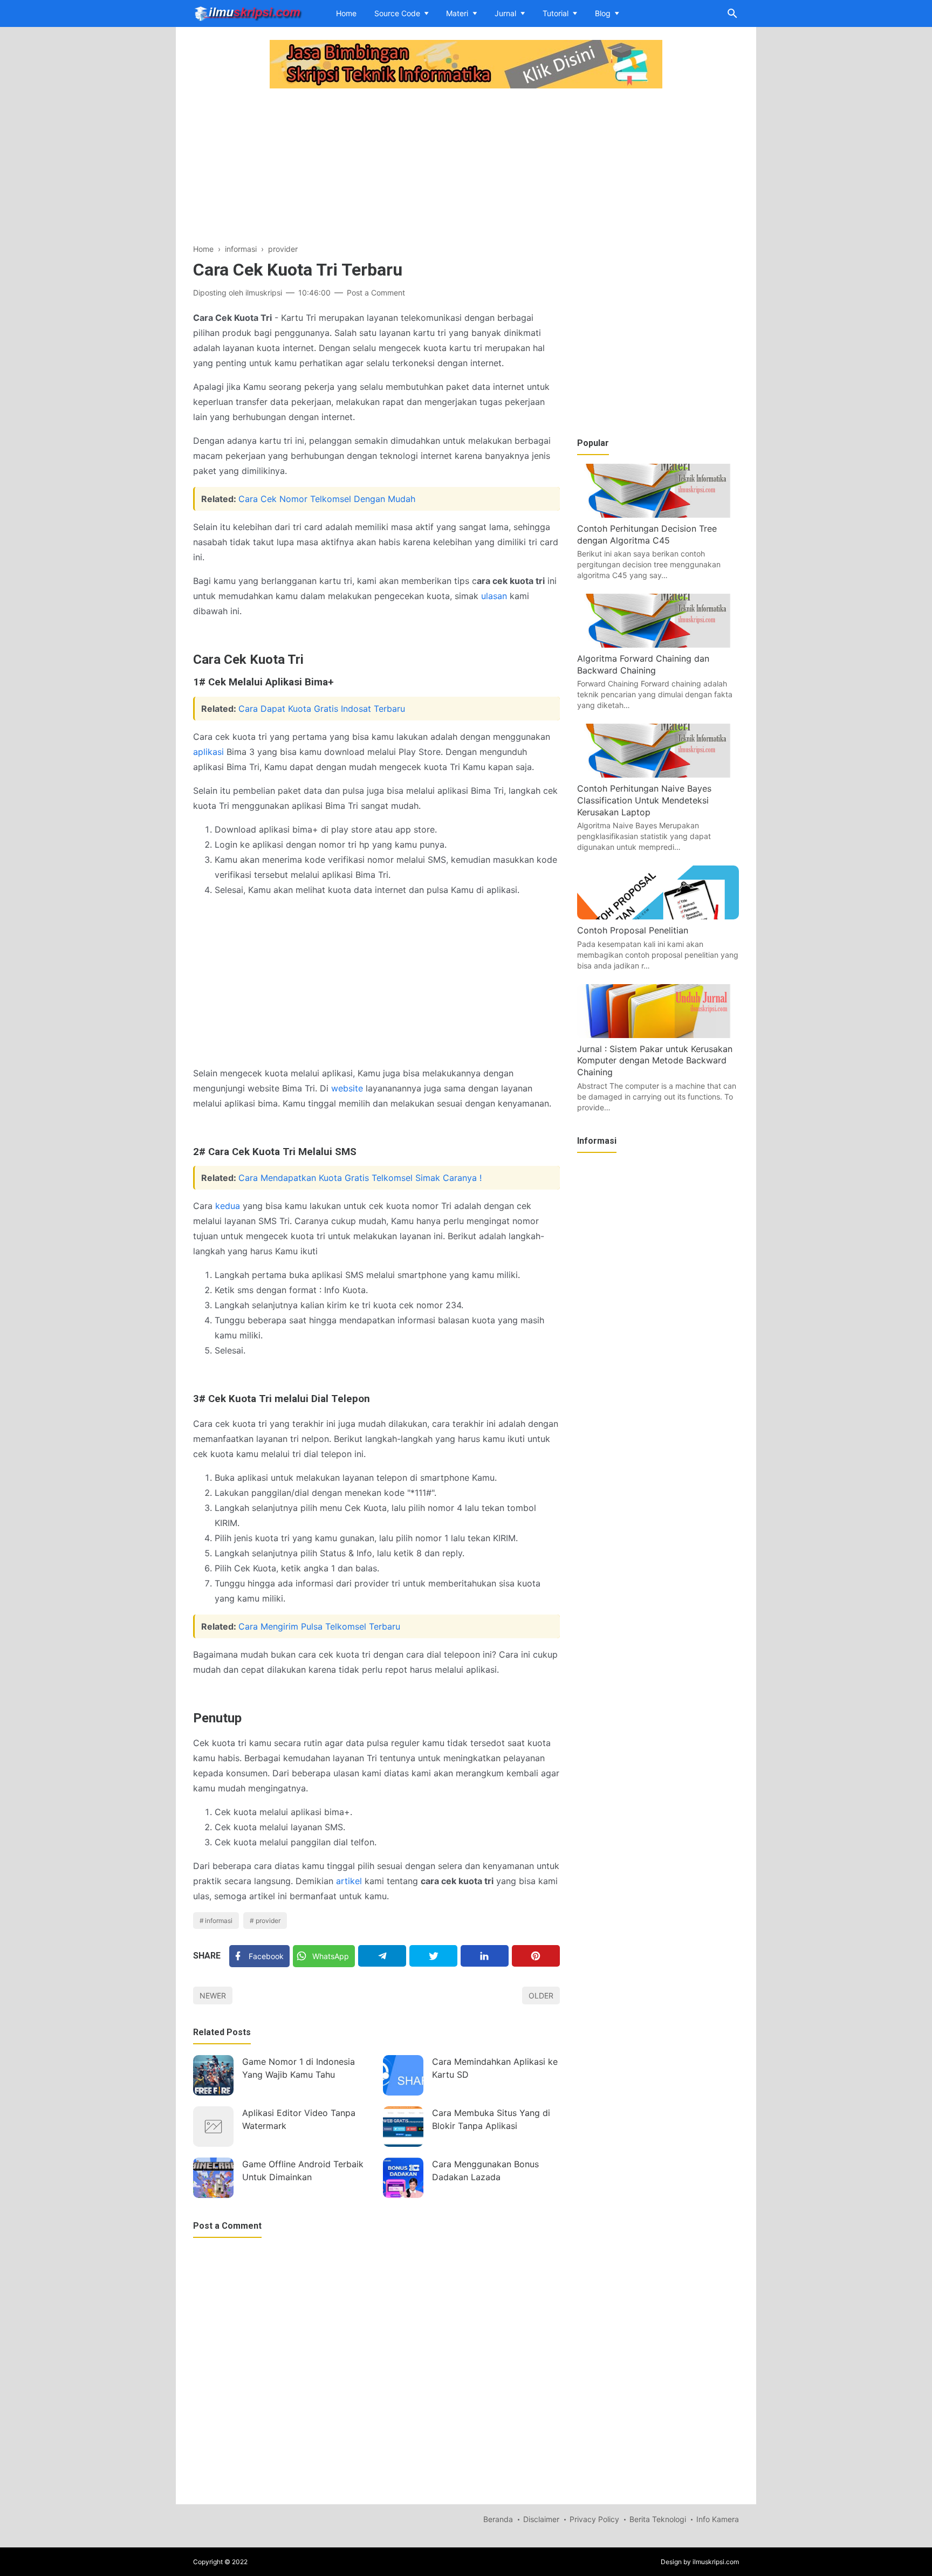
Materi (457, 13)
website (347, 1088)
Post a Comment (376, 293)
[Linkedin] (485, 1956)
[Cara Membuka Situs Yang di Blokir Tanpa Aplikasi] (403, 2127)
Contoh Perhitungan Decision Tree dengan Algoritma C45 (647, 534)
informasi (219, 1921)
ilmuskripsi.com (716, 2562)
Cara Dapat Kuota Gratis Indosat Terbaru (322, 709)
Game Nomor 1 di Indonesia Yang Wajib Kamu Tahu (299, 2068)
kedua (228, 1206)
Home (346, 13)
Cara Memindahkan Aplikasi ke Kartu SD (495, 2068)
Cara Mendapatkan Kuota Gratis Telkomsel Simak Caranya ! (360, 1178)
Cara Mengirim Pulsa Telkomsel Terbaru (319, 1626)
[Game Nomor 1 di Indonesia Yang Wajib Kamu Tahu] (213, 2075)
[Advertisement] (376, 167)
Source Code (397, 13)
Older (541, 1995)
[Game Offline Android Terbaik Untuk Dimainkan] (213, 2178)
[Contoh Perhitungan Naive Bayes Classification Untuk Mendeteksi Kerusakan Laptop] (658, 774)
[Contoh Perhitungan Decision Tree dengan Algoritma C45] (658, 514)
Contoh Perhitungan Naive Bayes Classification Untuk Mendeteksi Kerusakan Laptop (644, 800)
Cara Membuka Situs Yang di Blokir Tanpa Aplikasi (491, 2119)
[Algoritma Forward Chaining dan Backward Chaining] (658, 644)
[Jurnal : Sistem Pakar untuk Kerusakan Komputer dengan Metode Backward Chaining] (658, 1035)
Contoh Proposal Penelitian (633, 930)
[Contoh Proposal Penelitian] (658, 916)
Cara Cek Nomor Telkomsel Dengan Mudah (327, 499)
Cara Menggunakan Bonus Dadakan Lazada (485, 2170)
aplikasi (208, 752)
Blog (603, 13)
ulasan (494, 596)
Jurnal (505, 13)
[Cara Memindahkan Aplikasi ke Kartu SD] (403, 2075)
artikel (349, 1881)
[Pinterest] (536, 1956)
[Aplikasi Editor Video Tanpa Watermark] (213, 2127)
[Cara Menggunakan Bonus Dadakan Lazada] (403, 2178)
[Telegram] (382, 1956)
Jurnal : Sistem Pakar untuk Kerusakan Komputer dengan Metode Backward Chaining (655, 1060)
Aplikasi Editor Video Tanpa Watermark (299, 2119)
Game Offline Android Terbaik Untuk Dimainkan (303, 2170)
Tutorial (556, 13)
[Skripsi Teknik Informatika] (248, 12)
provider (268, 1921)
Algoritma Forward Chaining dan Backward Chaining (643, 664)
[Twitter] (433, 1956)
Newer (213, 1995)
